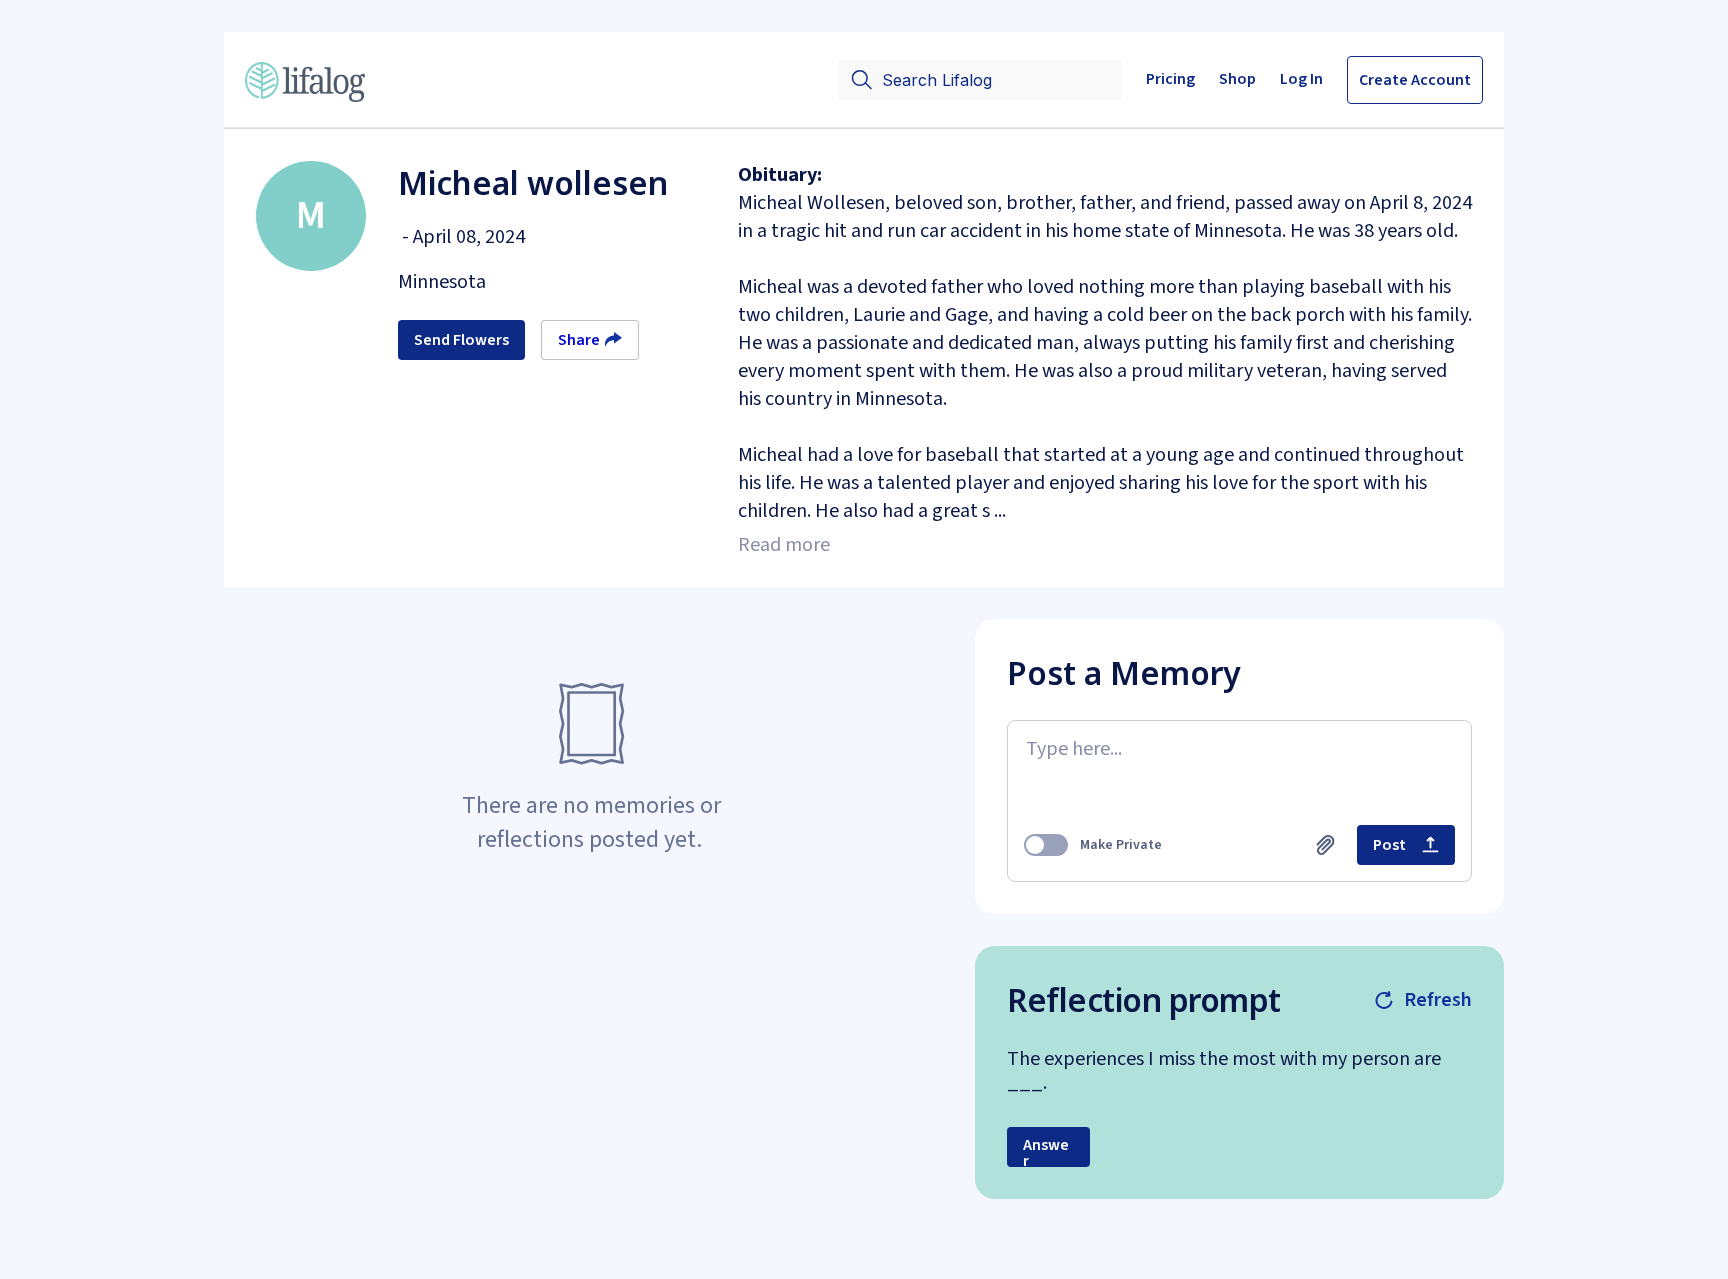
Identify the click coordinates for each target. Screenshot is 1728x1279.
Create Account (1415, 80)
